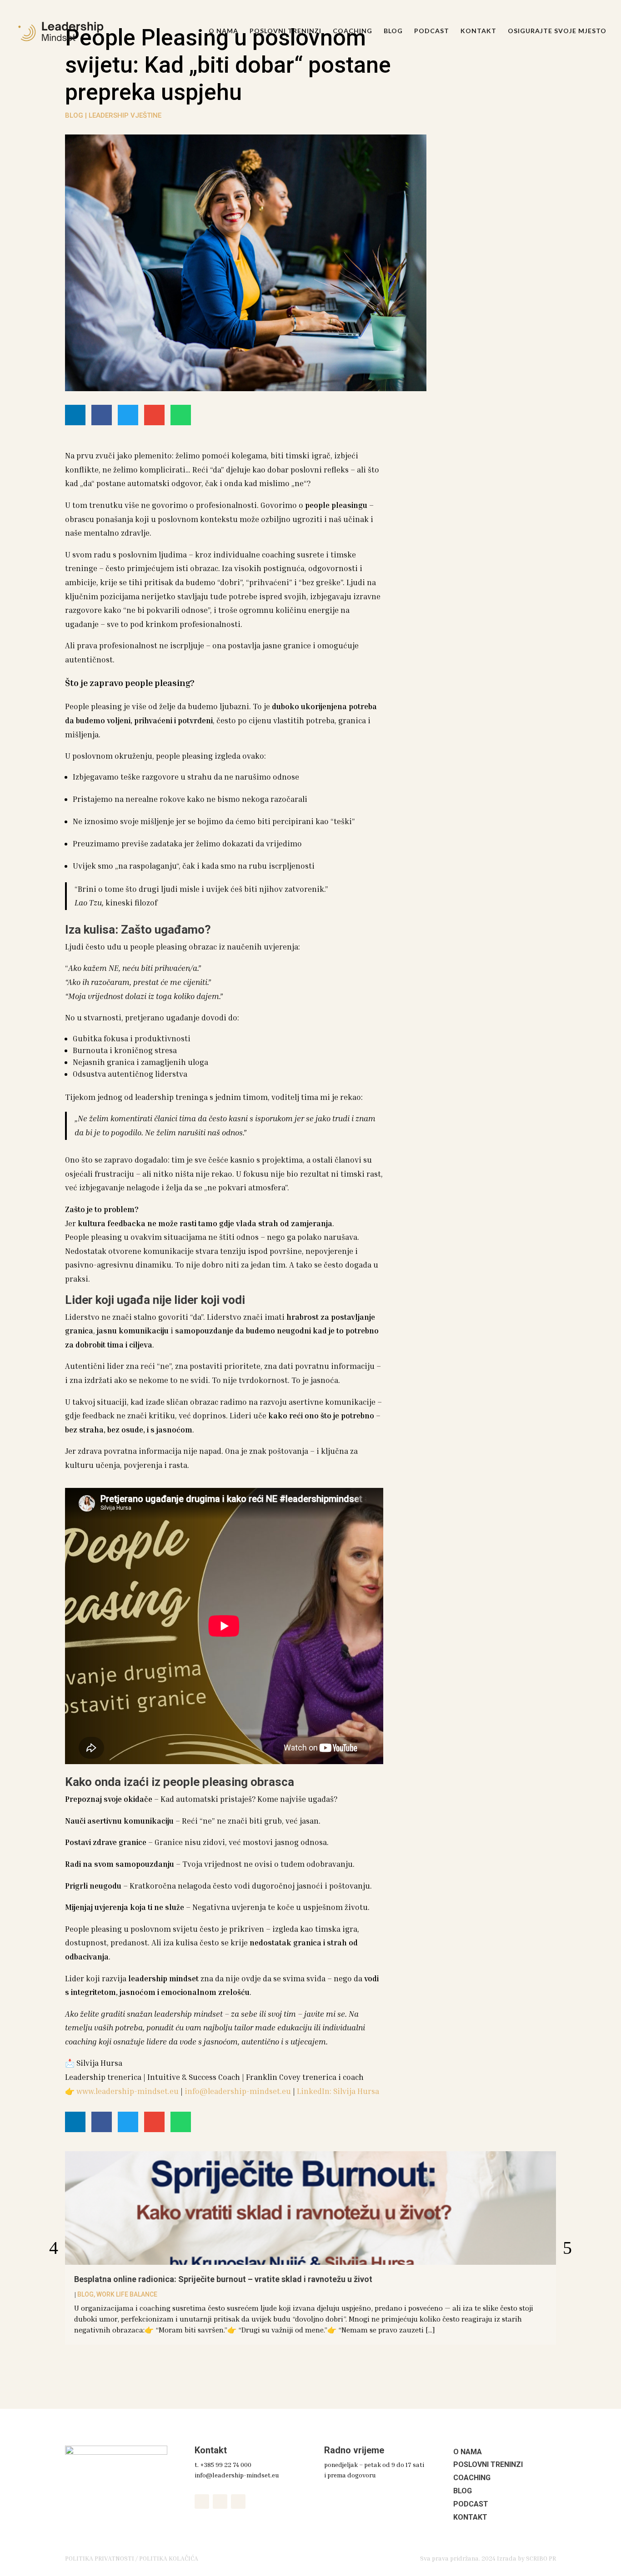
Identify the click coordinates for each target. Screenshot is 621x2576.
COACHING (353, 31)
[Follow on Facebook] (202, 2501)
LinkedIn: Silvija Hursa (338, 2091)
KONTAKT (478, 31)
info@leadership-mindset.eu (238, 2091)
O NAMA (223, 31)
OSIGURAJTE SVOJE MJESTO (557, 31)
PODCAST (432, 31)
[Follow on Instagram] (220, 2501)
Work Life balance (127, 2294)
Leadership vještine (125, 115)
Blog (74, 115)
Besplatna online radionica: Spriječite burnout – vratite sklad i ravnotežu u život (223, 2279)
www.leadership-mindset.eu (128, 2091)
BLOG (393, 31)
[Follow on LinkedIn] (238, 2501)
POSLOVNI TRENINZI (285, 31)
